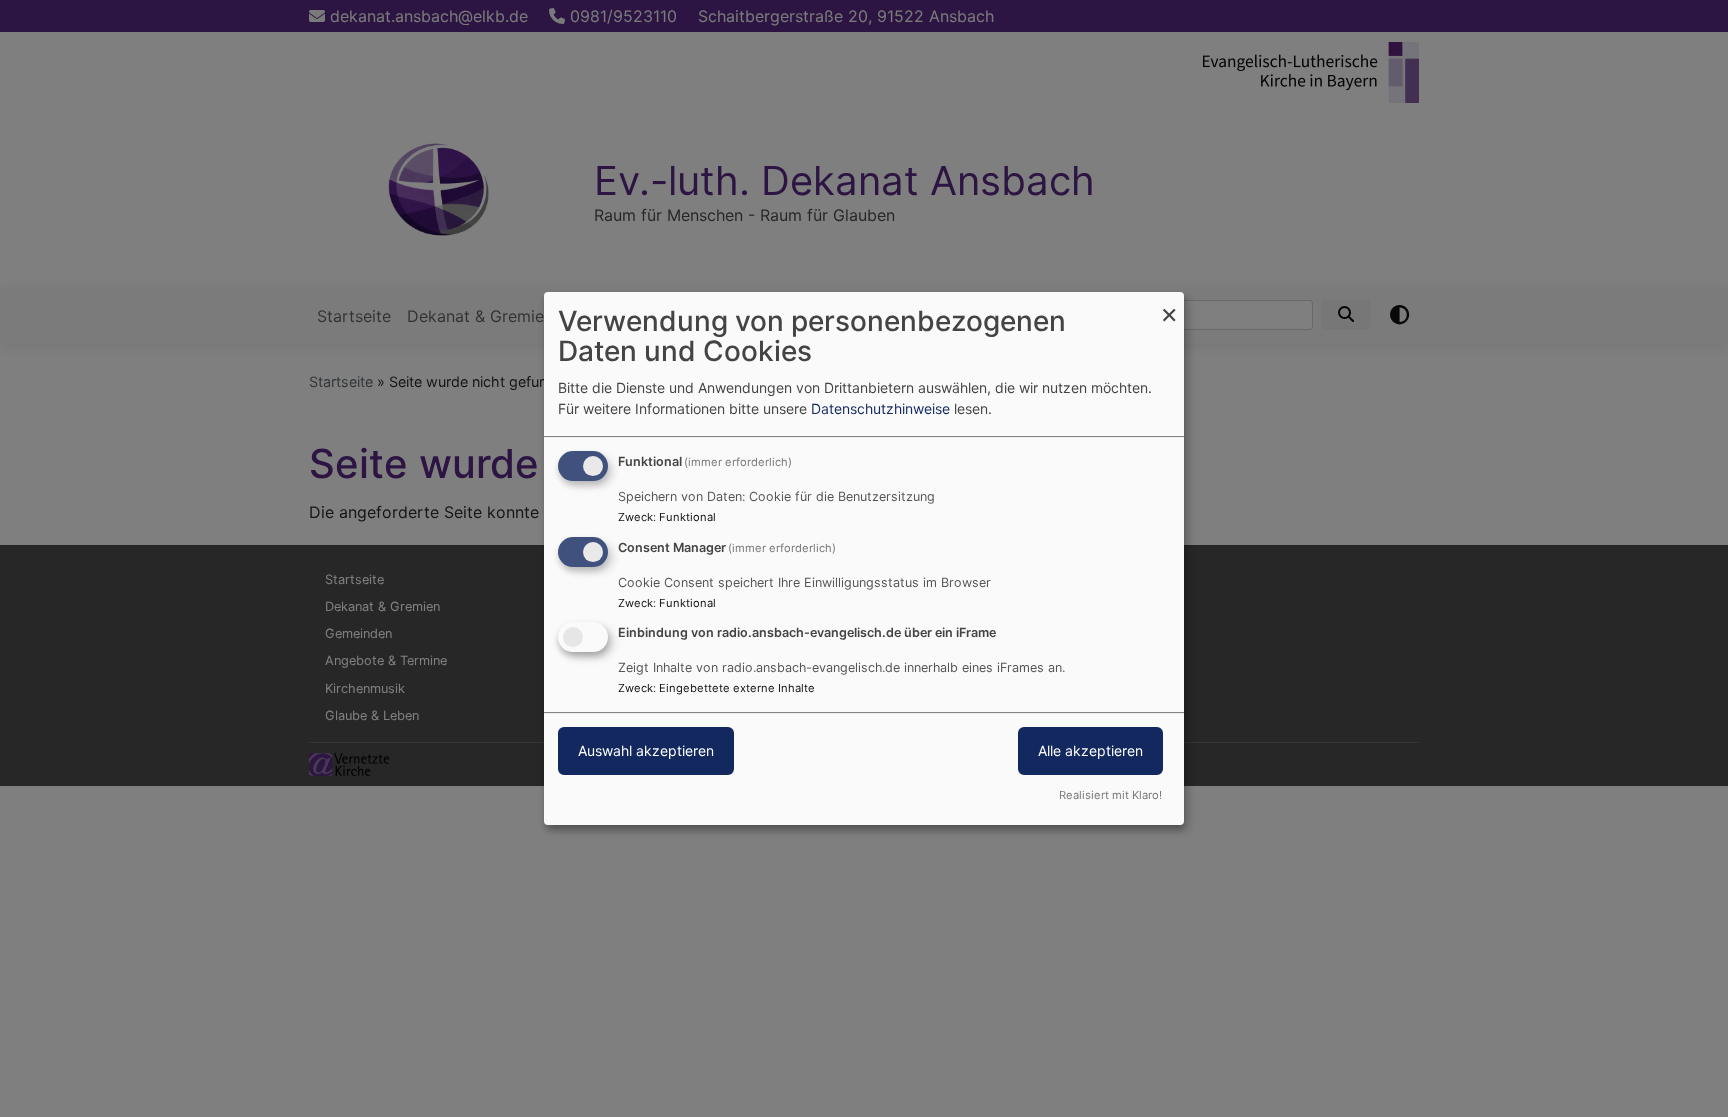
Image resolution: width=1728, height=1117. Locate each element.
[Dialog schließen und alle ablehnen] (1169, 304)
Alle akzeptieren (1090, 751)
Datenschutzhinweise (880, 408)
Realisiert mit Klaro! (1110, 795)
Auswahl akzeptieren (646, 751)
